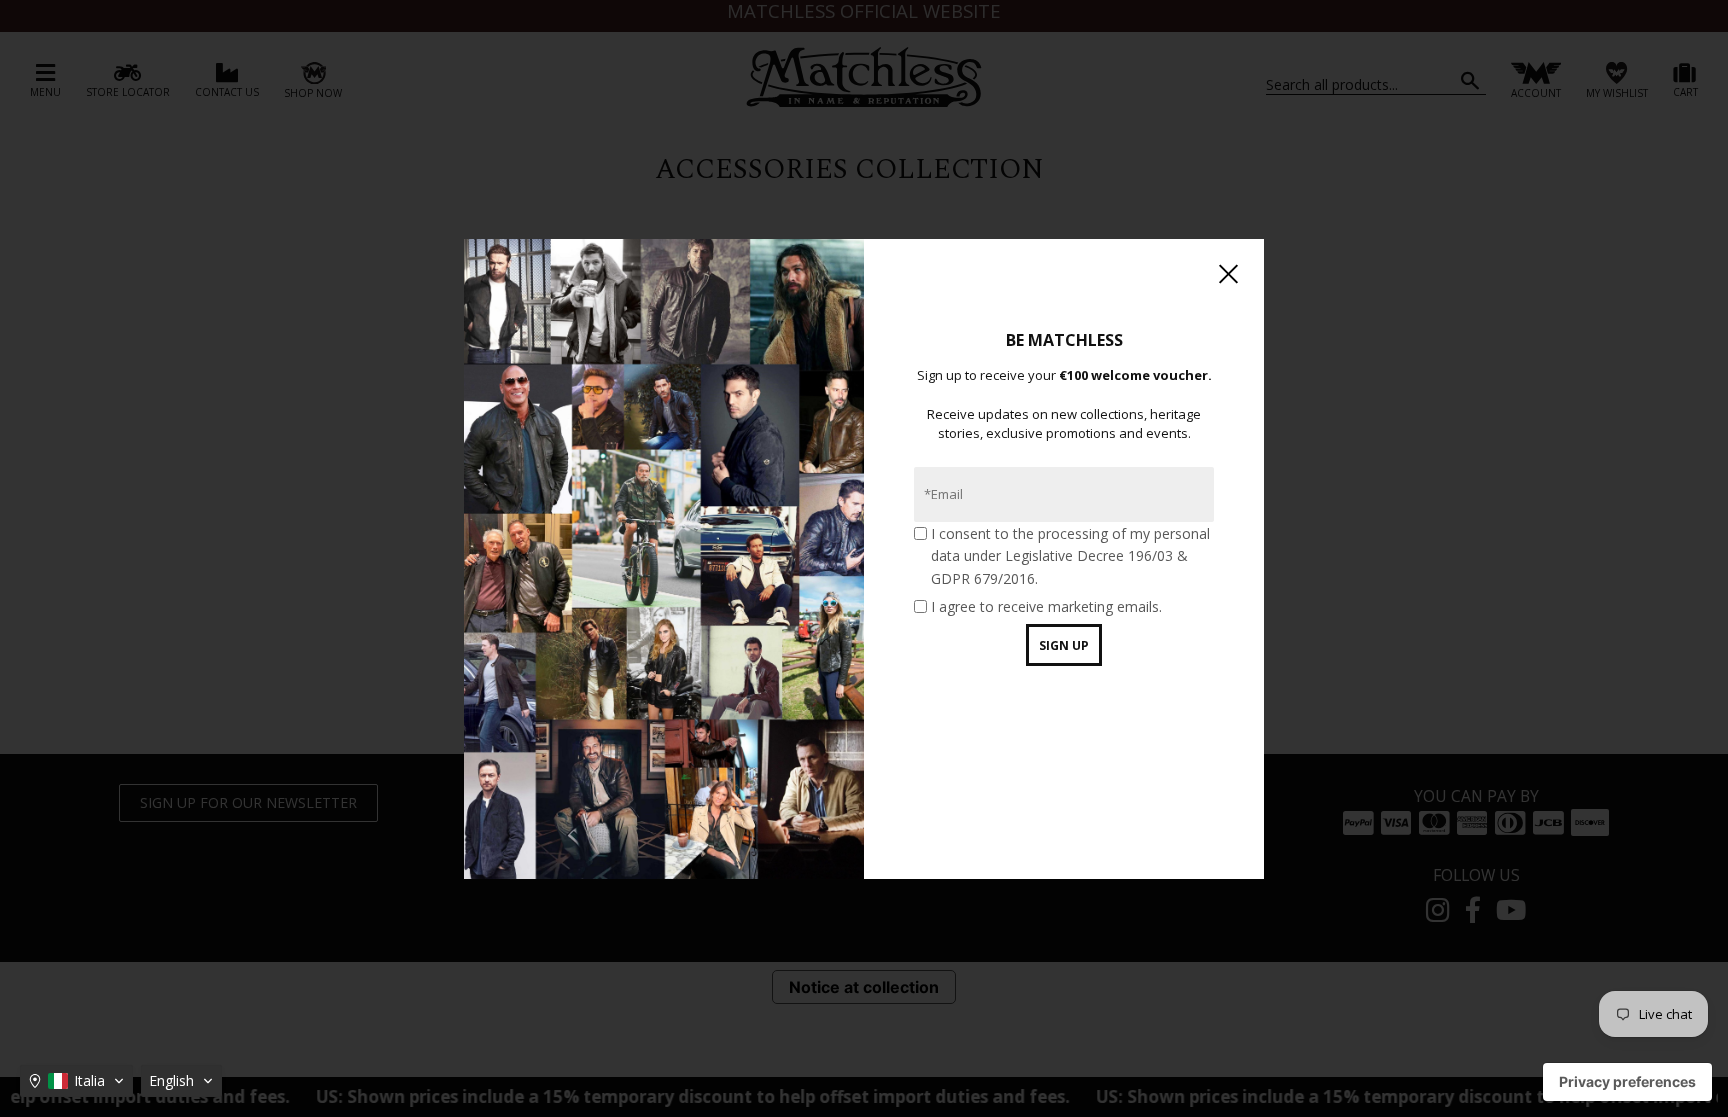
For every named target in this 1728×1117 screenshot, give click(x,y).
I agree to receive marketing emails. (1046, 606)
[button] (76, 1081)
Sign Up (1064, 645)
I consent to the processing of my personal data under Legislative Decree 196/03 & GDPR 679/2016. (1070, 556)
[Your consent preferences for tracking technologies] (1627, 1082)
